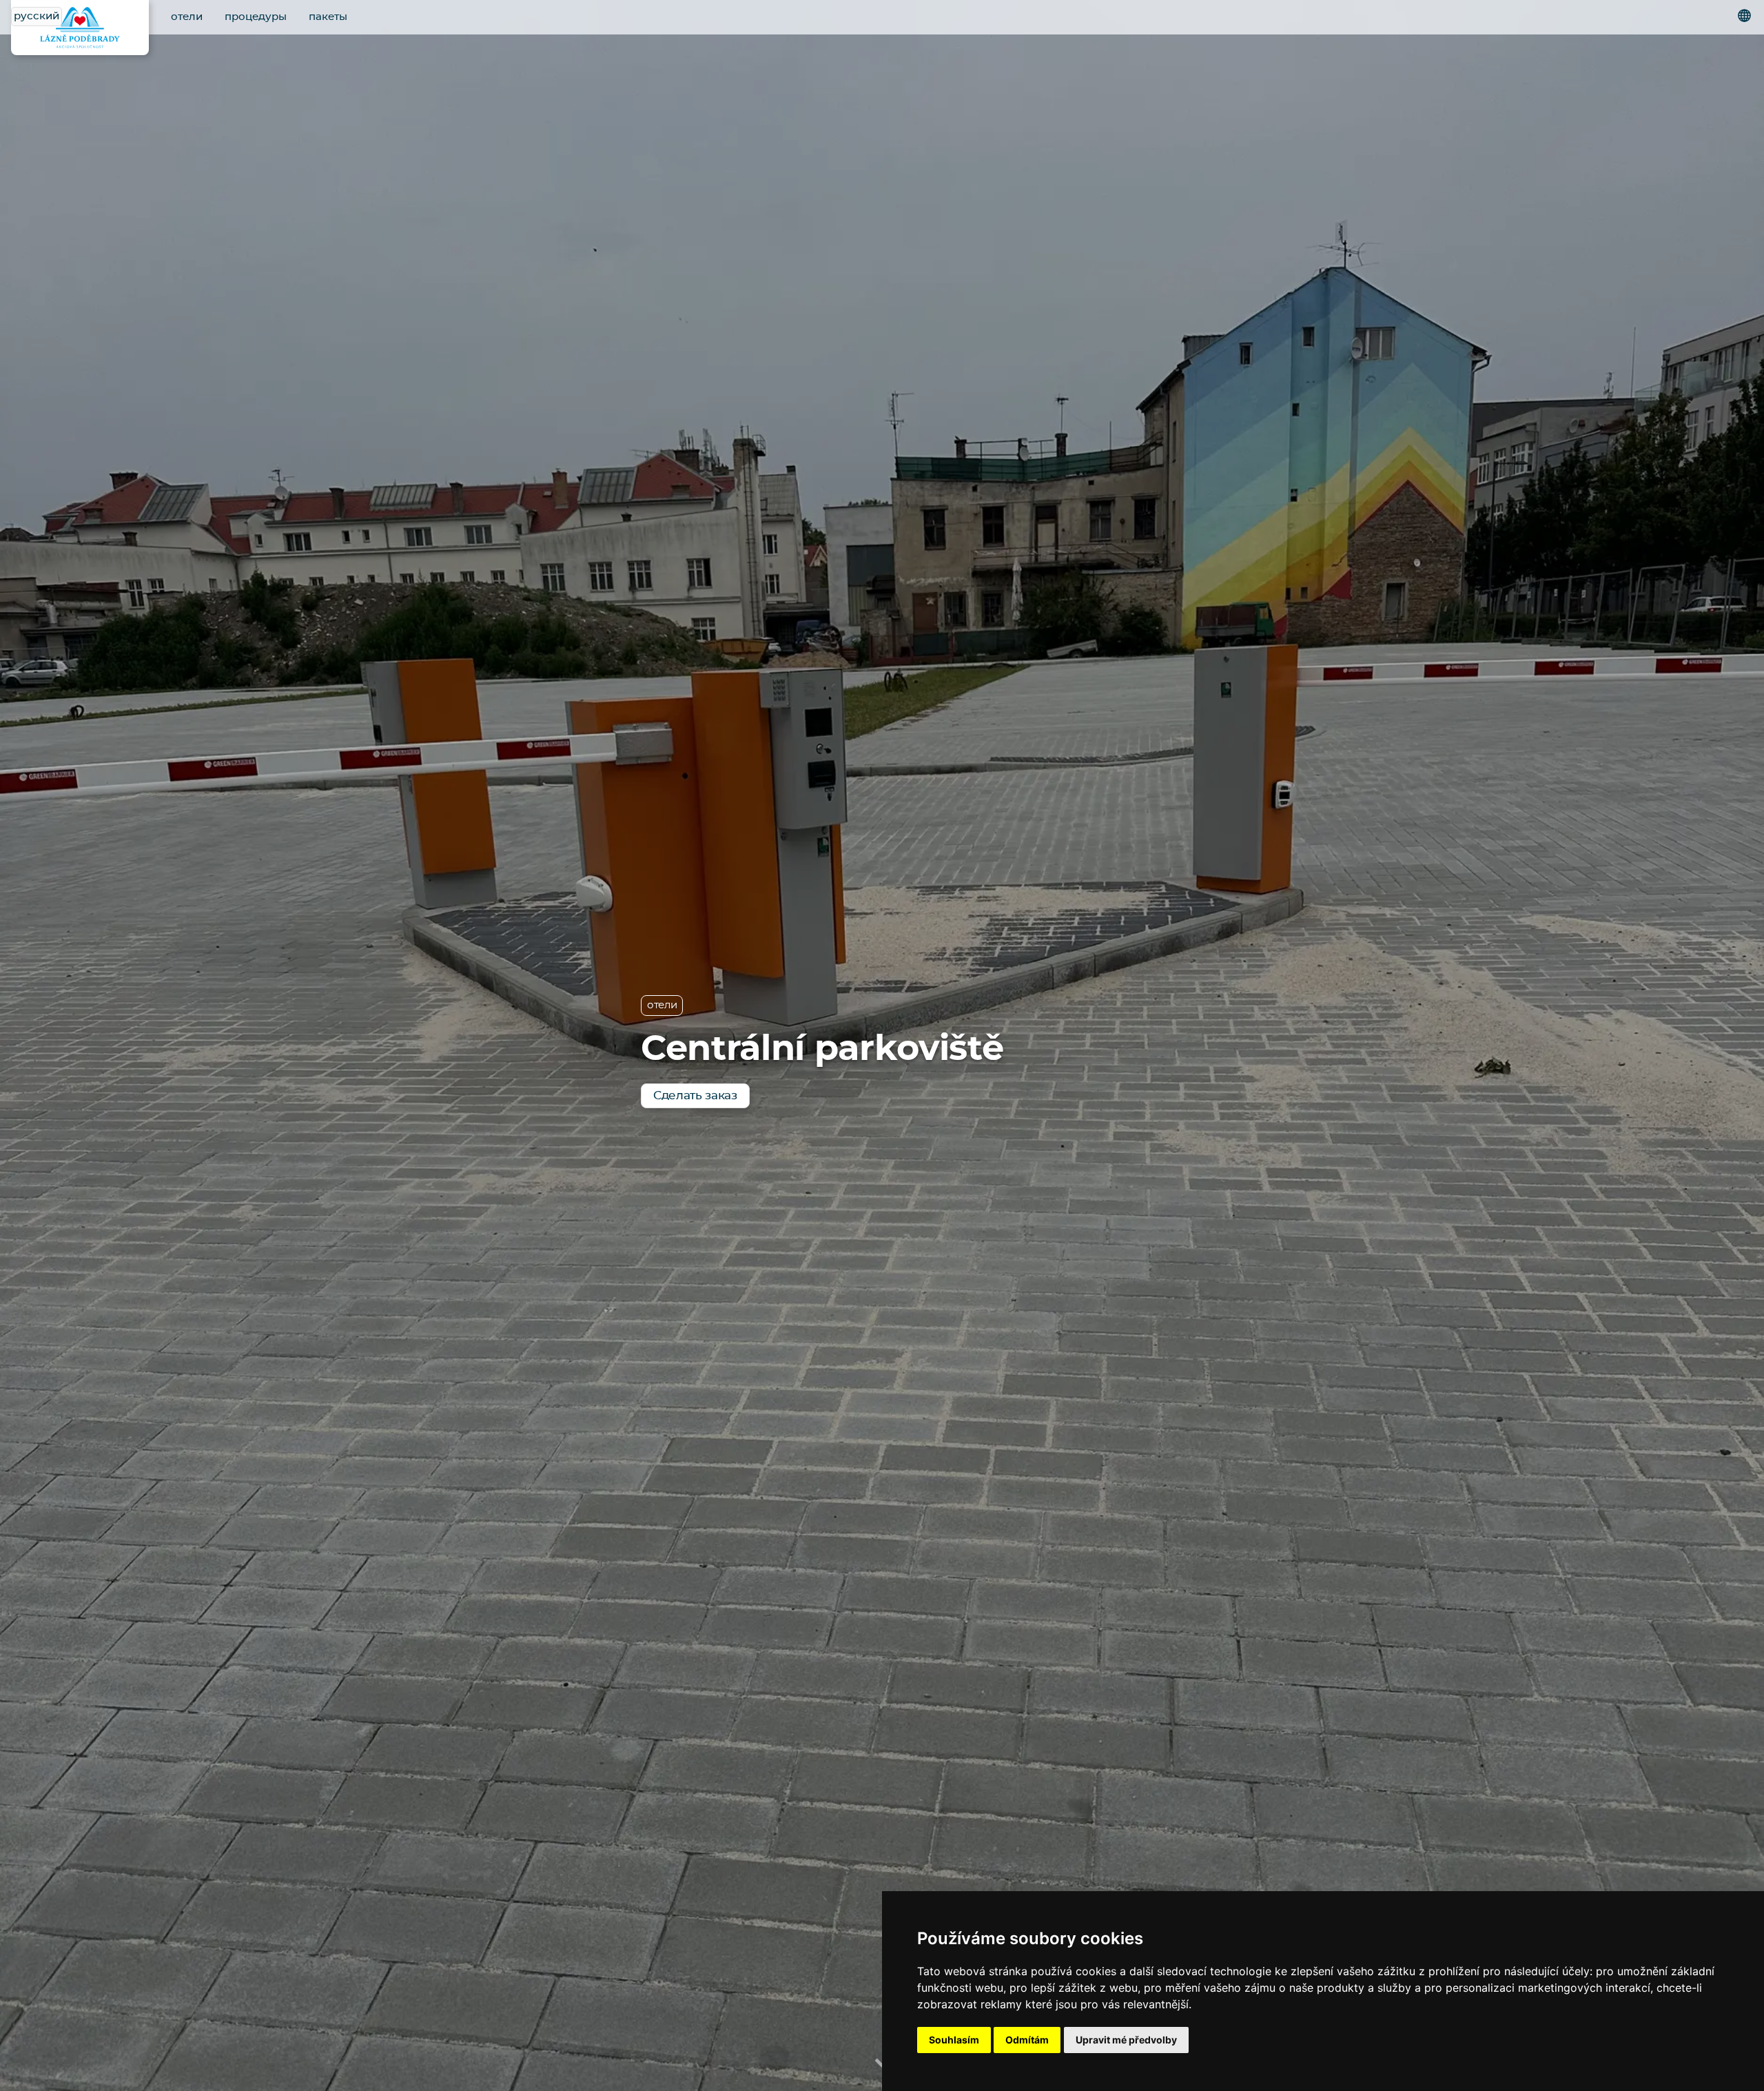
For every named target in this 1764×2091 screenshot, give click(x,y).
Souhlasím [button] (954, 2040)
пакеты (328, 17)
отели (187, 17)
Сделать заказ (695, 1095)
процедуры (256, 17)
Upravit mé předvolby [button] (1126, 2040)
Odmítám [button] (1027, 2040)
